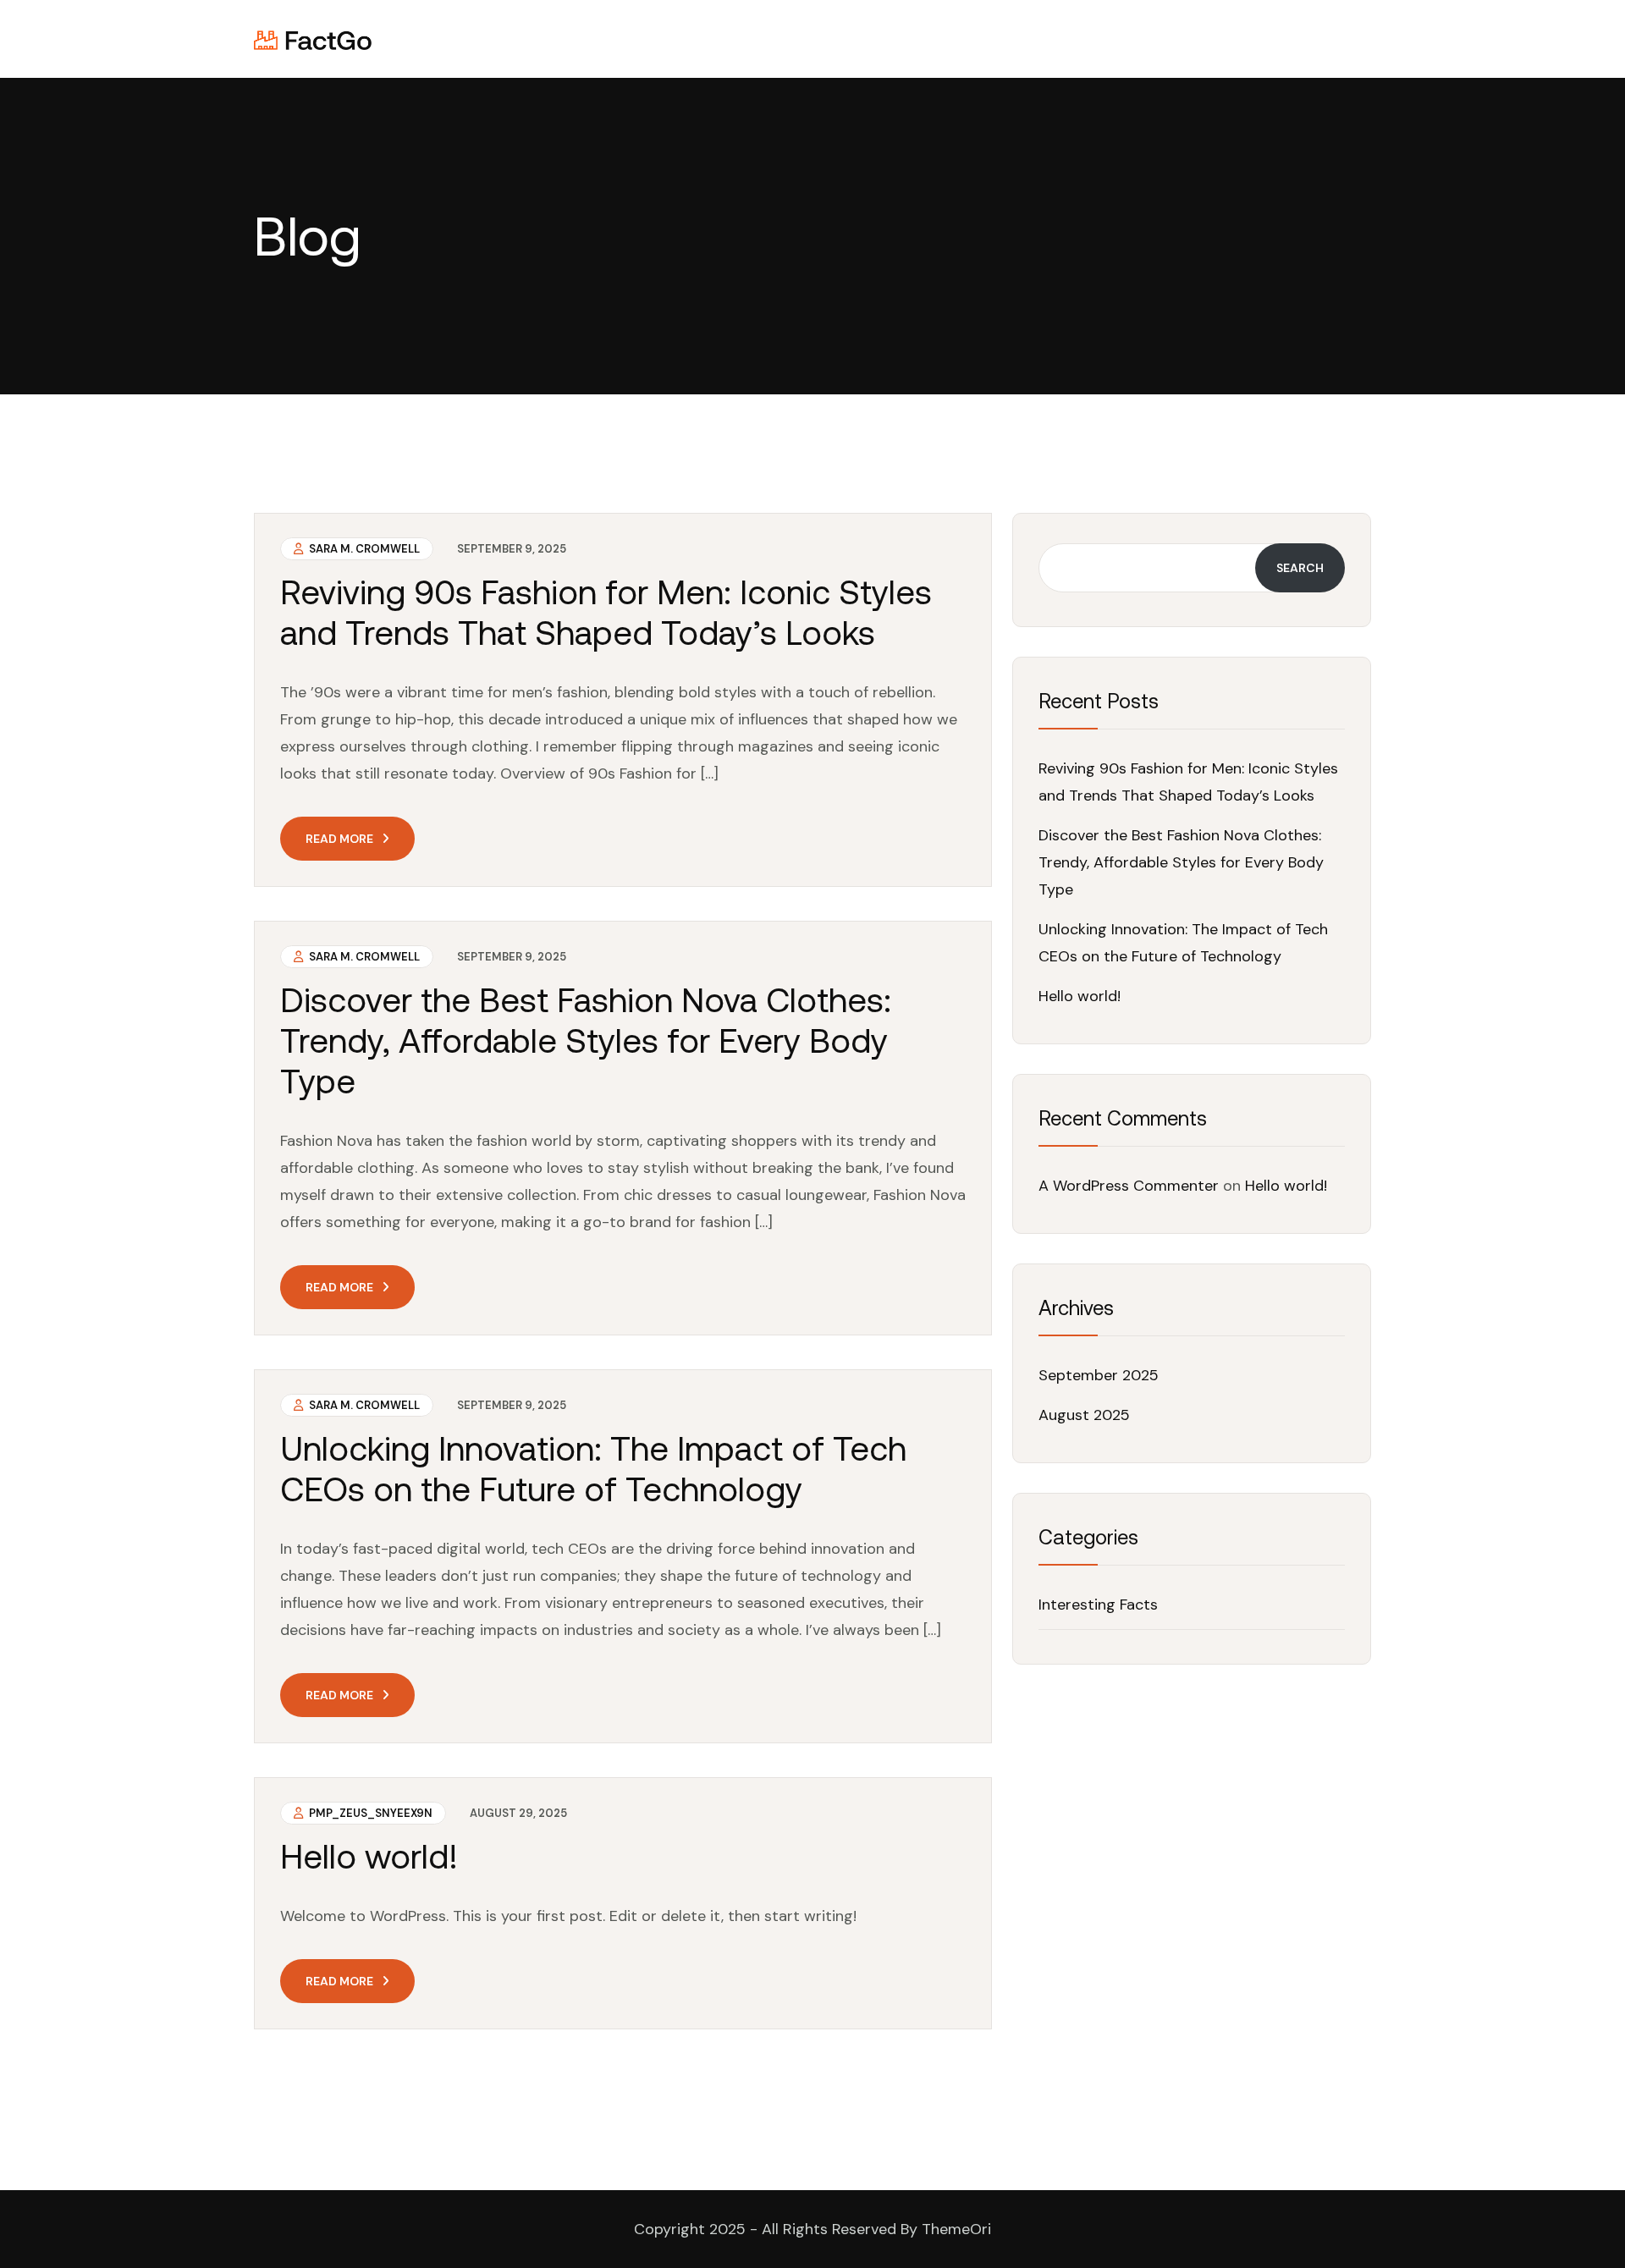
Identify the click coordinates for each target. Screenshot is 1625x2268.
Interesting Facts (1098, 1605)
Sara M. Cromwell (363, 549)
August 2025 (1084, 1415)
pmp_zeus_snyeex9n (369, 1813)
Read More (339, 839)
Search (1300, 568)
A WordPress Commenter (1129, 1186)
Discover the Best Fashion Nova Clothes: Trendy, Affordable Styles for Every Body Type (586, 1040)
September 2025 (1099, 1375)
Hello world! (369, 1856)
